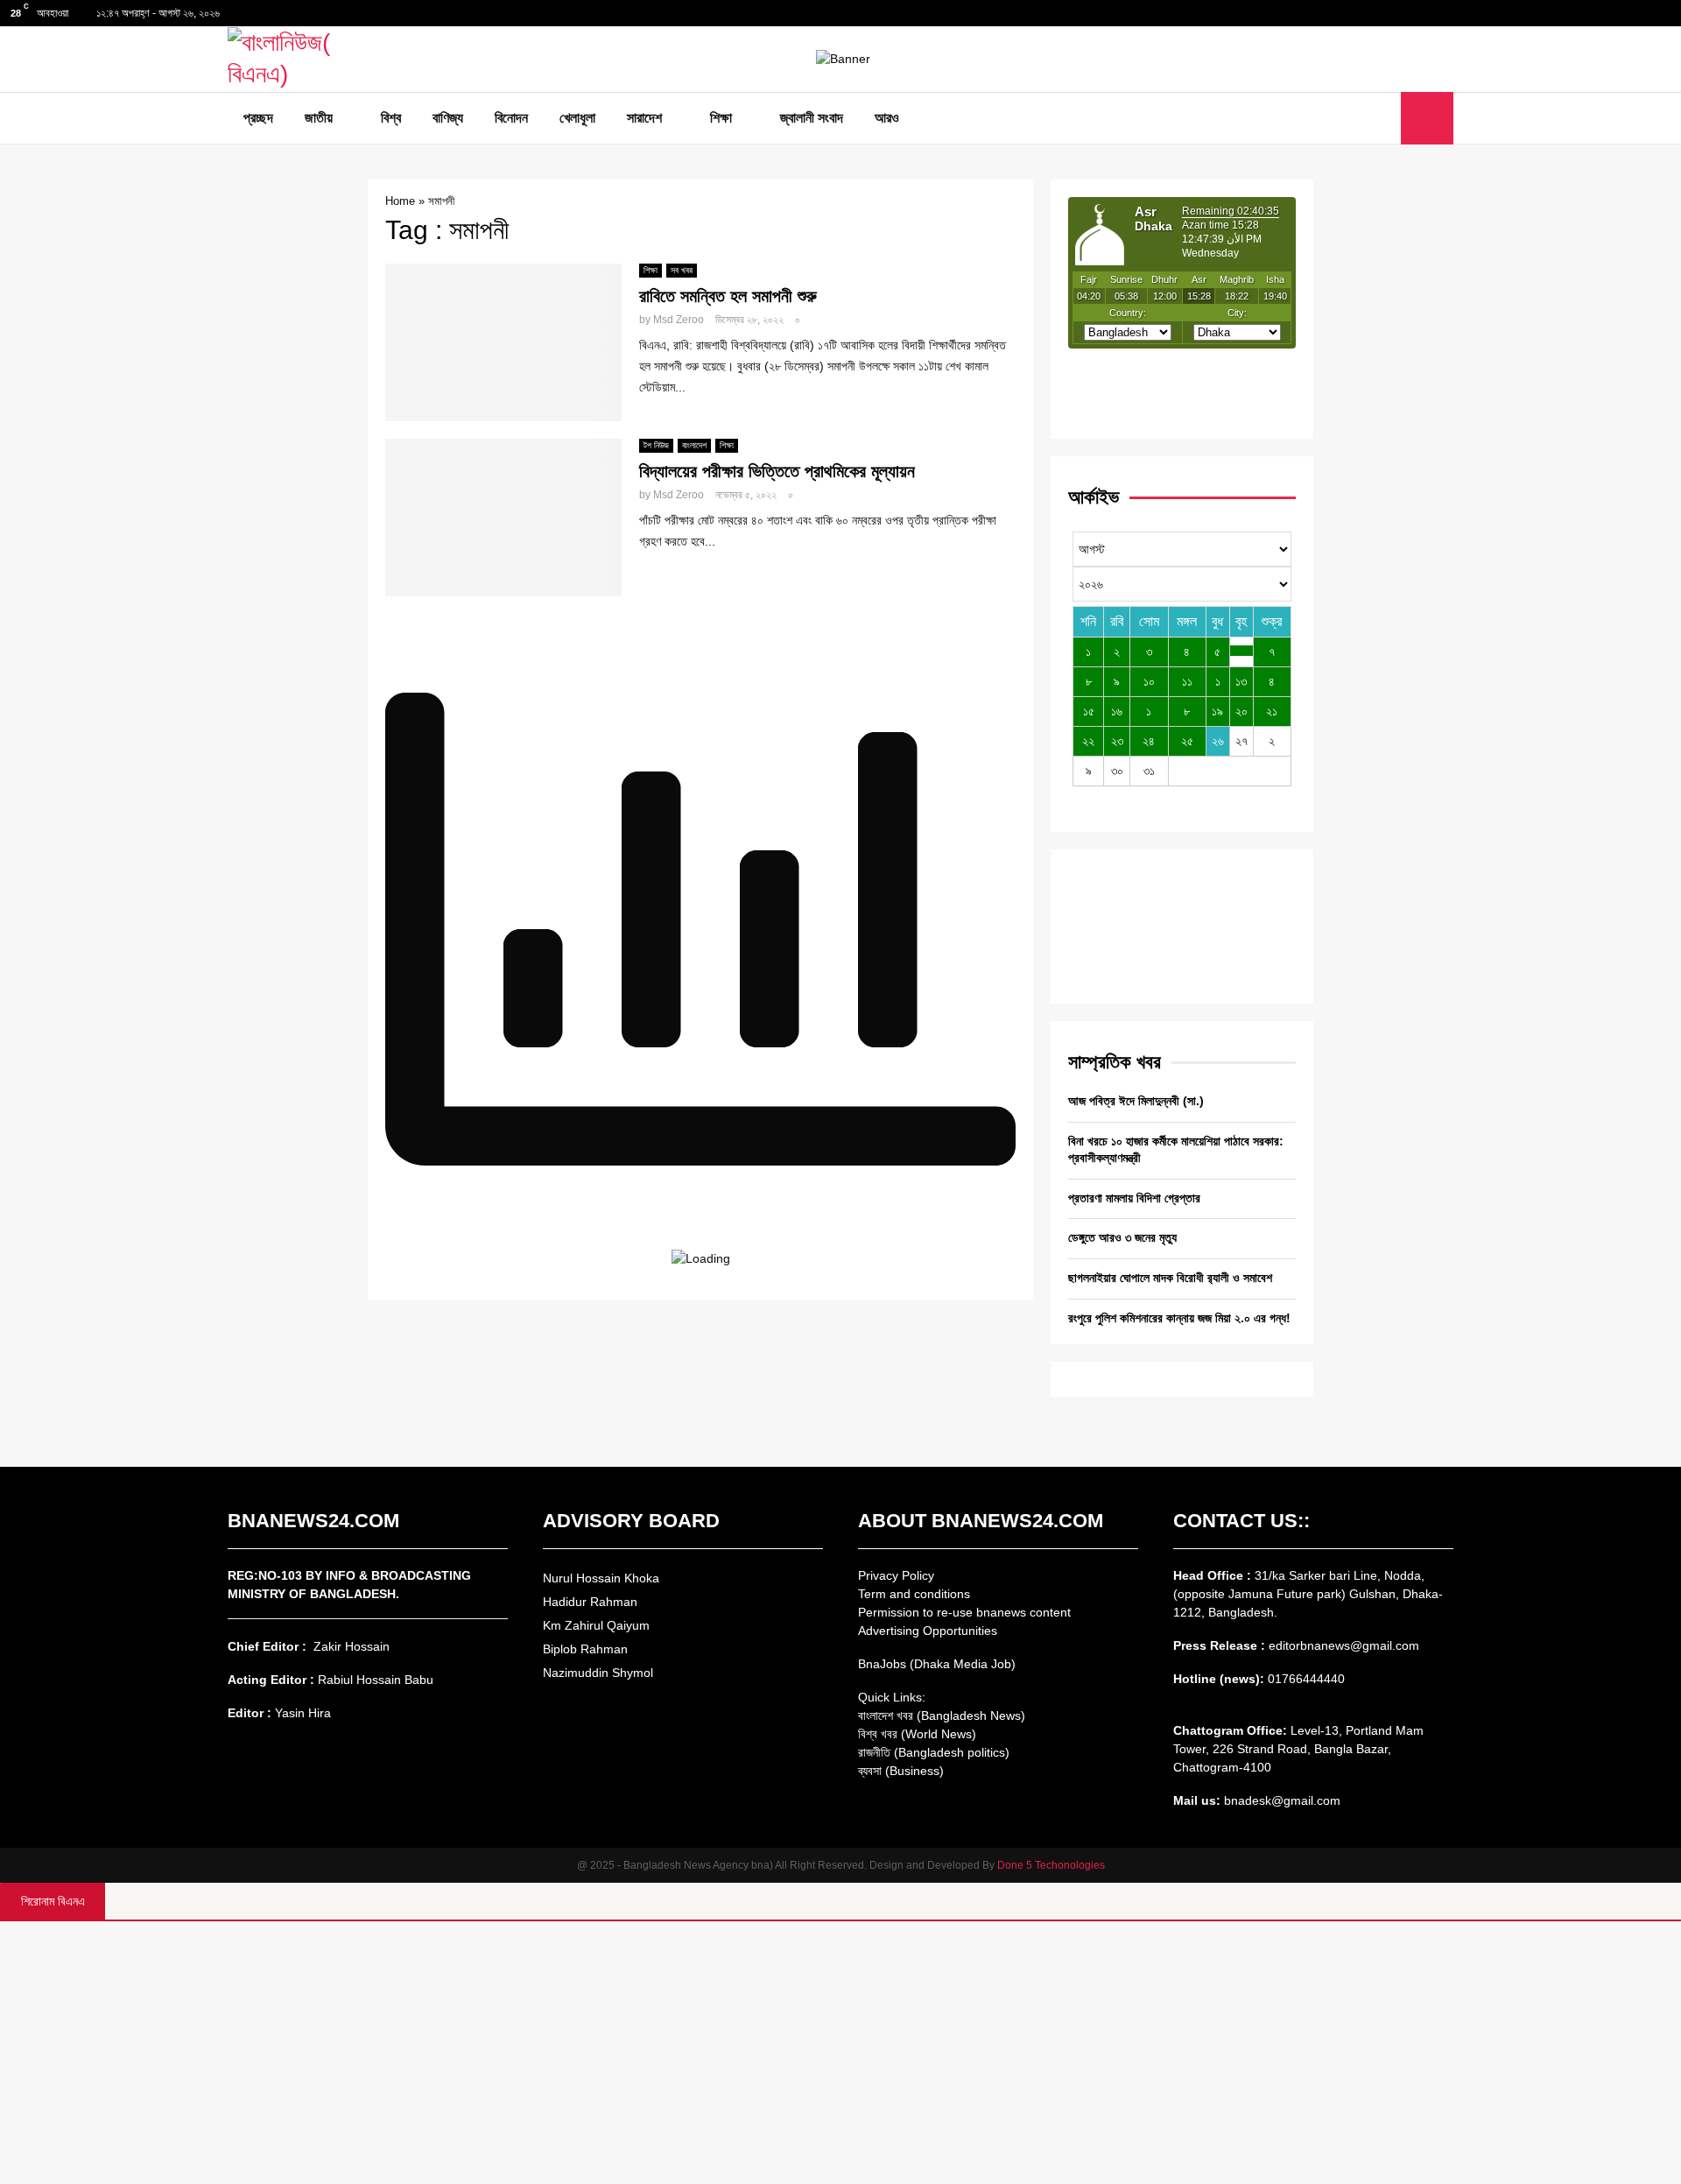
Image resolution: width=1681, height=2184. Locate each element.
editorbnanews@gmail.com (1344, 1645)
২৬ (1218, 741)
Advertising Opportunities (928, 1631)
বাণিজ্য (448, 118)
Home (400, 201)
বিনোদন (511, 118)
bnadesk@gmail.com (1280, 1800)
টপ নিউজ (656, 445)
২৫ (1187, 741)
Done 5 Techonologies (1051, 1865)
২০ (1241, 711)
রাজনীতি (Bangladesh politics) (934, 1752)
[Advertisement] (840, 2053)
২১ (1272, 711)
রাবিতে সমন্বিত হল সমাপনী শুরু (728, 296)
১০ (1149, 681)
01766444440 (1306, 1679)
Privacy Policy (896, 1575)
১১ (1187, 681)
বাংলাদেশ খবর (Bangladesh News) (942, 1715)
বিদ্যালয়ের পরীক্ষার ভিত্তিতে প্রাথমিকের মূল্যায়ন (777, 471)
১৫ (1089, 711)
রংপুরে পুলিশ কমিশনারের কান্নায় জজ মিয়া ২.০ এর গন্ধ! (1179, 1318)
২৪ (1149, 741)
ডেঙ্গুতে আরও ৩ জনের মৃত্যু (1122, 1237)
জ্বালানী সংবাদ (812, 118)
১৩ (1241, 681)
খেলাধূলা (577, 118)
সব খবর (682, 270)
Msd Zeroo (679, 320)
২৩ (1117, 741)
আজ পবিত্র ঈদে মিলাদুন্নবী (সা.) (1136, 1101)
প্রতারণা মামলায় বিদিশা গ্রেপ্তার (1134, 1198)
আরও (887, 118)
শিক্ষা (721, 118)
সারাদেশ (644, 118)
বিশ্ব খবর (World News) (917, 1734)
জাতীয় (319, 118)
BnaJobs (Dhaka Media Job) (937, 1664)
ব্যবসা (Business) (901, 1771)
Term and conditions (914, 1594)
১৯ (1217, 711)
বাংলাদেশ (694, 445)
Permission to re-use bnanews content (964, 1612)
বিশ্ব (391, 118)
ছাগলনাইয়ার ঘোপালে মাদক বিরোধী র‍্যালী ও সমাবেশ (1170, 1278)
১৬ (1117, 711)
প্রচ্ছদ (258, 118)
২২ (1088, 741)
